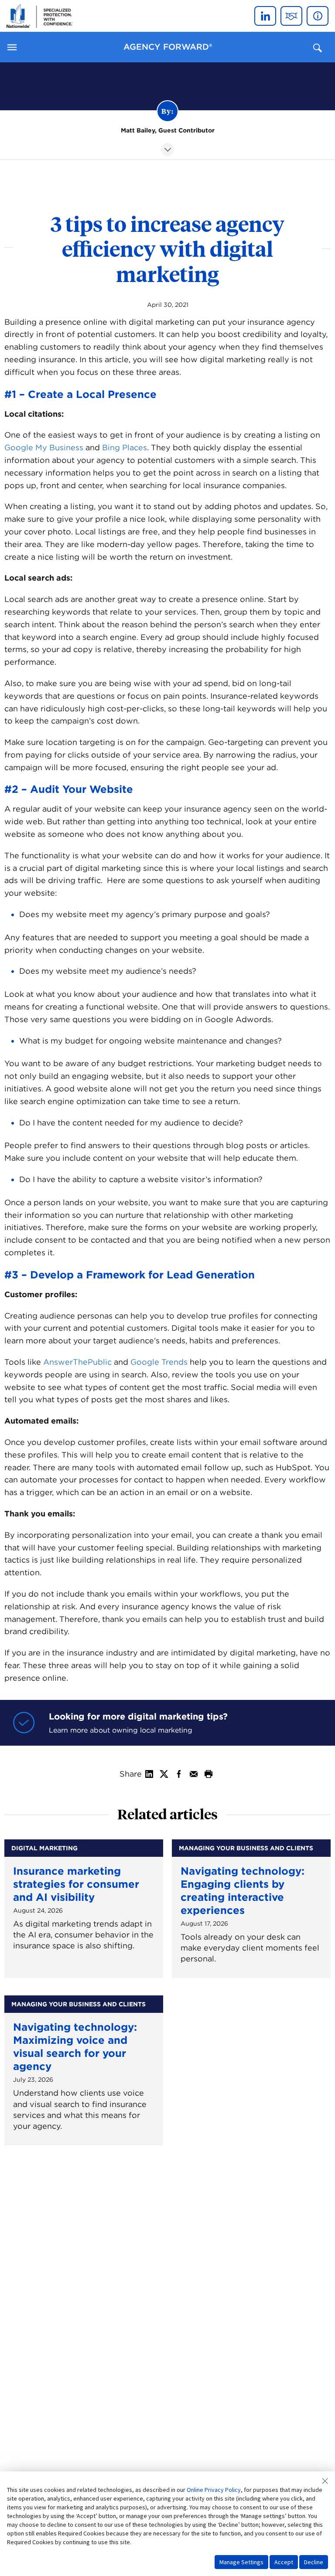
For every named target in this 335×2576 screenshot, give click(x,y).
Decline (314, 2562)
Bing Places (125, 447)
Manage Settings (241, 2562)
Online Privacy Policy (214, 2490)
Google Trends (159, 1362)
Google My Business (44, 447)
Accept (284, 2562)
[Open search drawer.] (318, 48)
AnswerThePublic (77, 1362)
